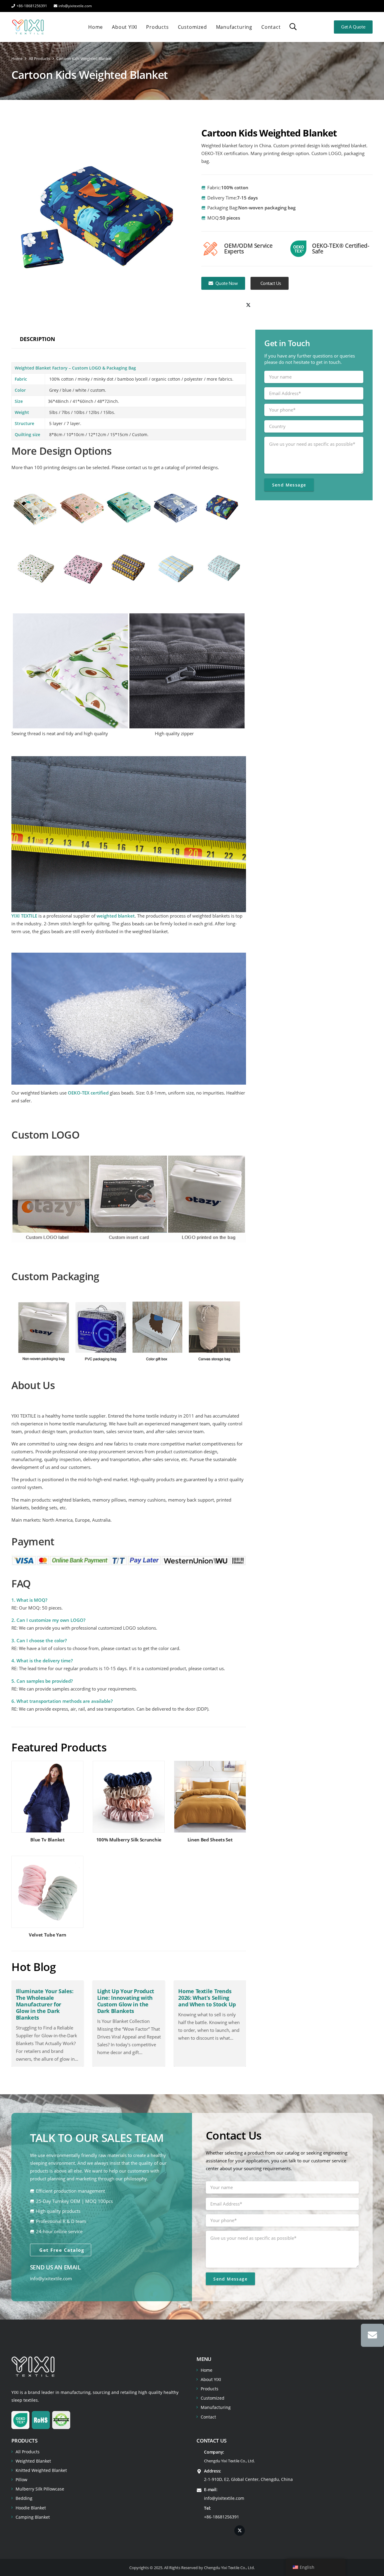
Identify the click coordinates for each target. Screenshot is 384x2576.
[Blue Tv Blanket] (47, 1804)
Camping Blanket (33, 2517)
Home (207, 2370)
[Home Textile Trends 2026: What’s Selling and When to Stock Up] (210, 2023)
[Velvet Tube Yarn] (47, 1899)
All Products (28, 2452)
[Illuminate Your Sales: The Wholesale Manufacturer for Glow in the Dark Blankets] (47, 2023)
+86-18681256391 (222, 2517)
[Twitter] (248, 305)
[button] (293, 27)
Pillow (21, 2480)
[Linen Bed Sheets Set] (210, 1804)
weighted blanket (116, 916)
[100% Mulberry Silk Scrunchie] (129, 1804)
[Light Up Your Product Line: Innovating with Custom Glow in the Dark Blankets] (129, 2023)
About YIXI (211, 2379)
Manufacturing (216, 2407)
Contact (208, 2417)
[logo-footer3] (33, 2367)
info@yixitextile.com (51, 2279)
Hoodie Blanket (31, 2508)
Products (210, 2389)
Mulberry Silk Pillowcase (40, 2489)
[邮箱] (372, 2335)
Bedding (24, 2498)
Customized (213, 2398)
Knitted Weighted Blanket (41, 2470)
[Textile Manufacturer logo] (28, 27)
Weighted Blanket (33, 2461)
